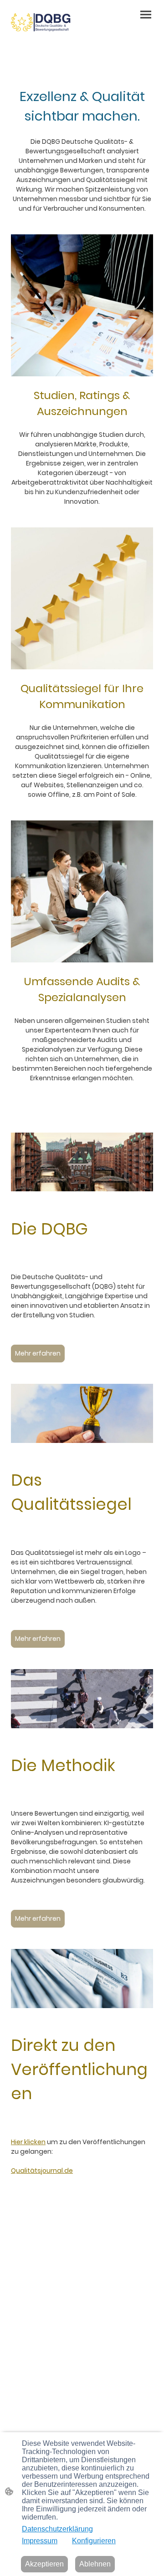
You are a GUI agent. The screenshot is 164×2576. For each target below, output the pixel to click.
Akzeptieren (44, 2564)
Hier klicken (28, 2142)
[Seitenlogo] (45, 20)
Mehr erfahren (38, 1353)
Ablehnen (95, 2564)
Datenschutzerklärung (57, 2529)
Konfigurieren (94, 2541)
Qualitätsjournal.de (42, 2171)
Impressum (40, 2541)
